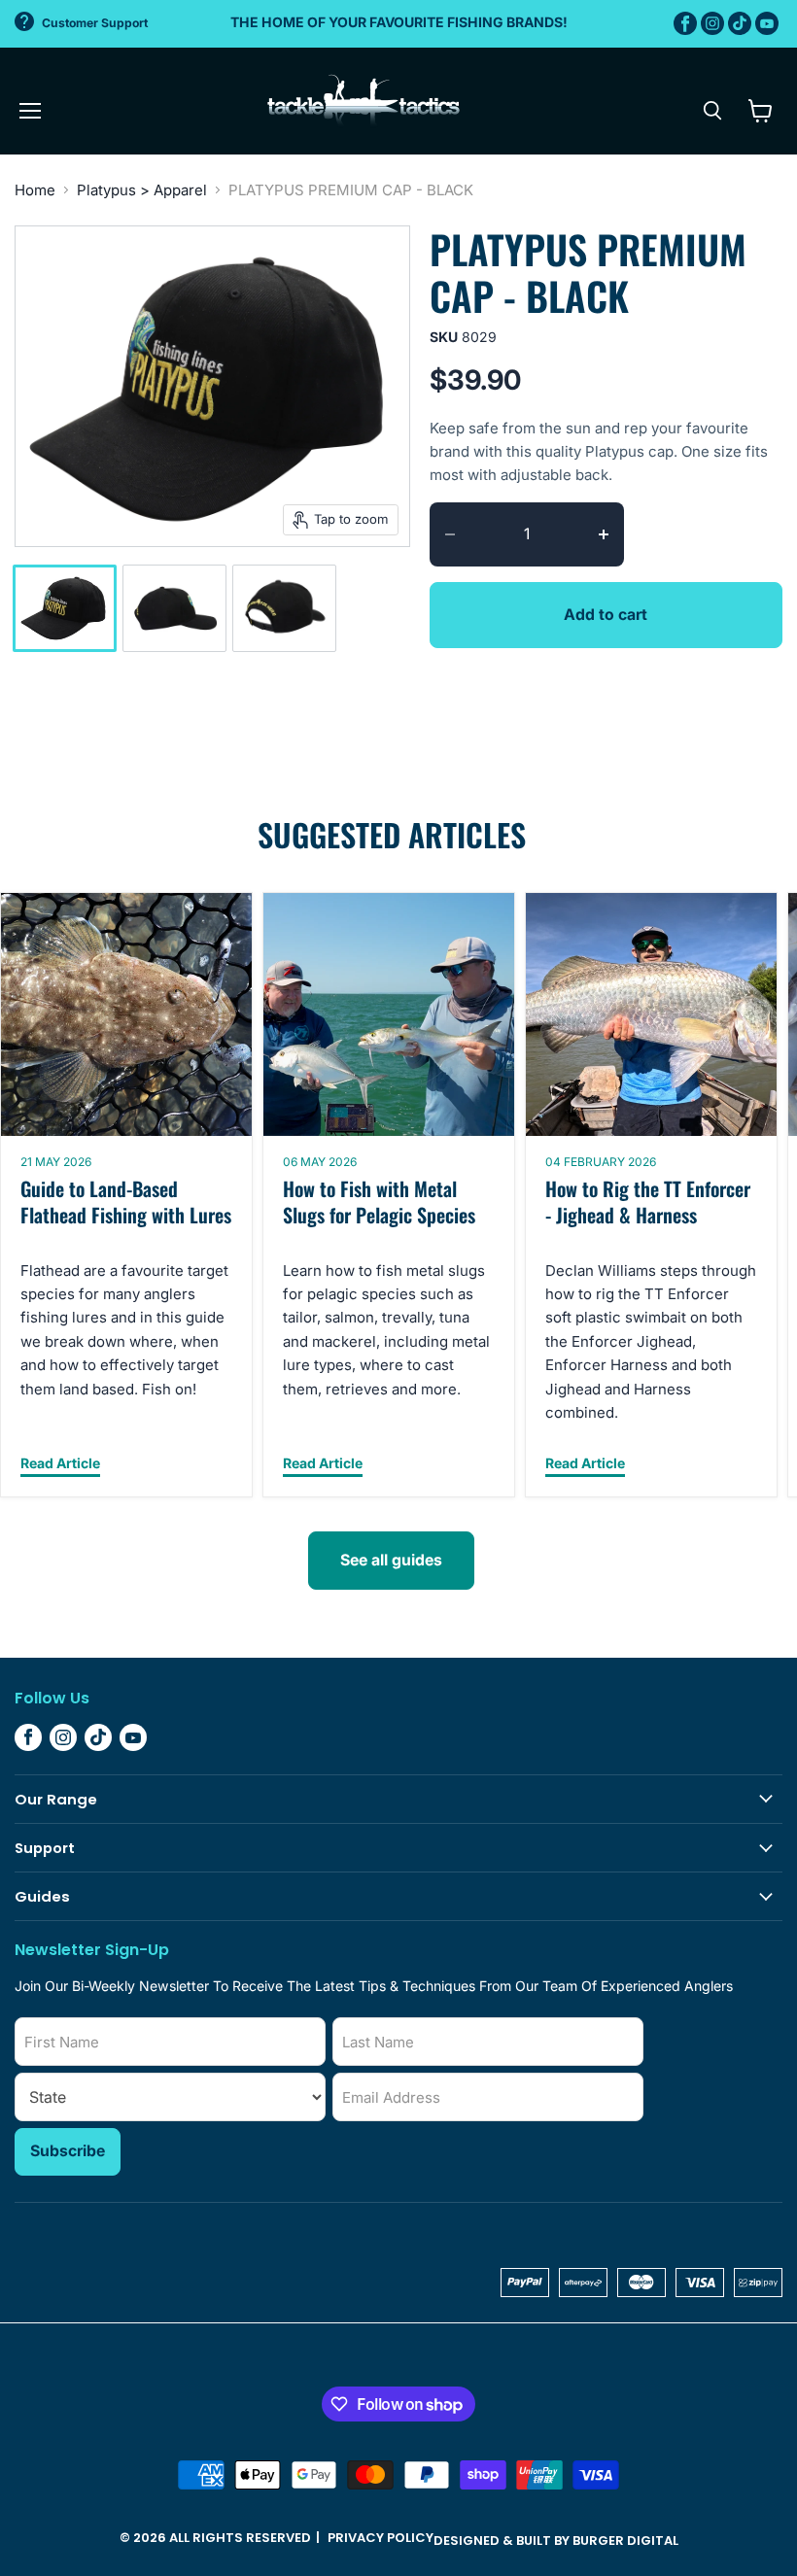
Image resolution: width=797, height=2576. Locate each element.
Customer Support (95, 23)
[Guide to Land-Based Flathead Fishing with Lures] (126, 1014)
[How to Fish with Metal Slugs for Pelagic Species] (389, 1014)
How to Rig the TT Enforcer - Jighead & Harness (648, 1202)
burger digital (625, 2541)
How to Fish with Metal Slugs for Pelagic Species (379, 1202)
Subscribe (68, 2151)
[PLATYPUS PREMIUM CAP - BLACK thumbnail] (65, 608)
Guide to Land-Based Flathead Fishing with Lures (126, 1202)
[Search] (712, 111)
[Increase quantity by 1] (611, 534)
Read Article (60, 1464)
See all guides (391, 1560)
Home (35, 190)
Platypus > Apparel (142, 190)
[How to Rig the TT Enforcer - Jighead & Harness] (651, 1014)
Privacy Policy (381, 2538)
